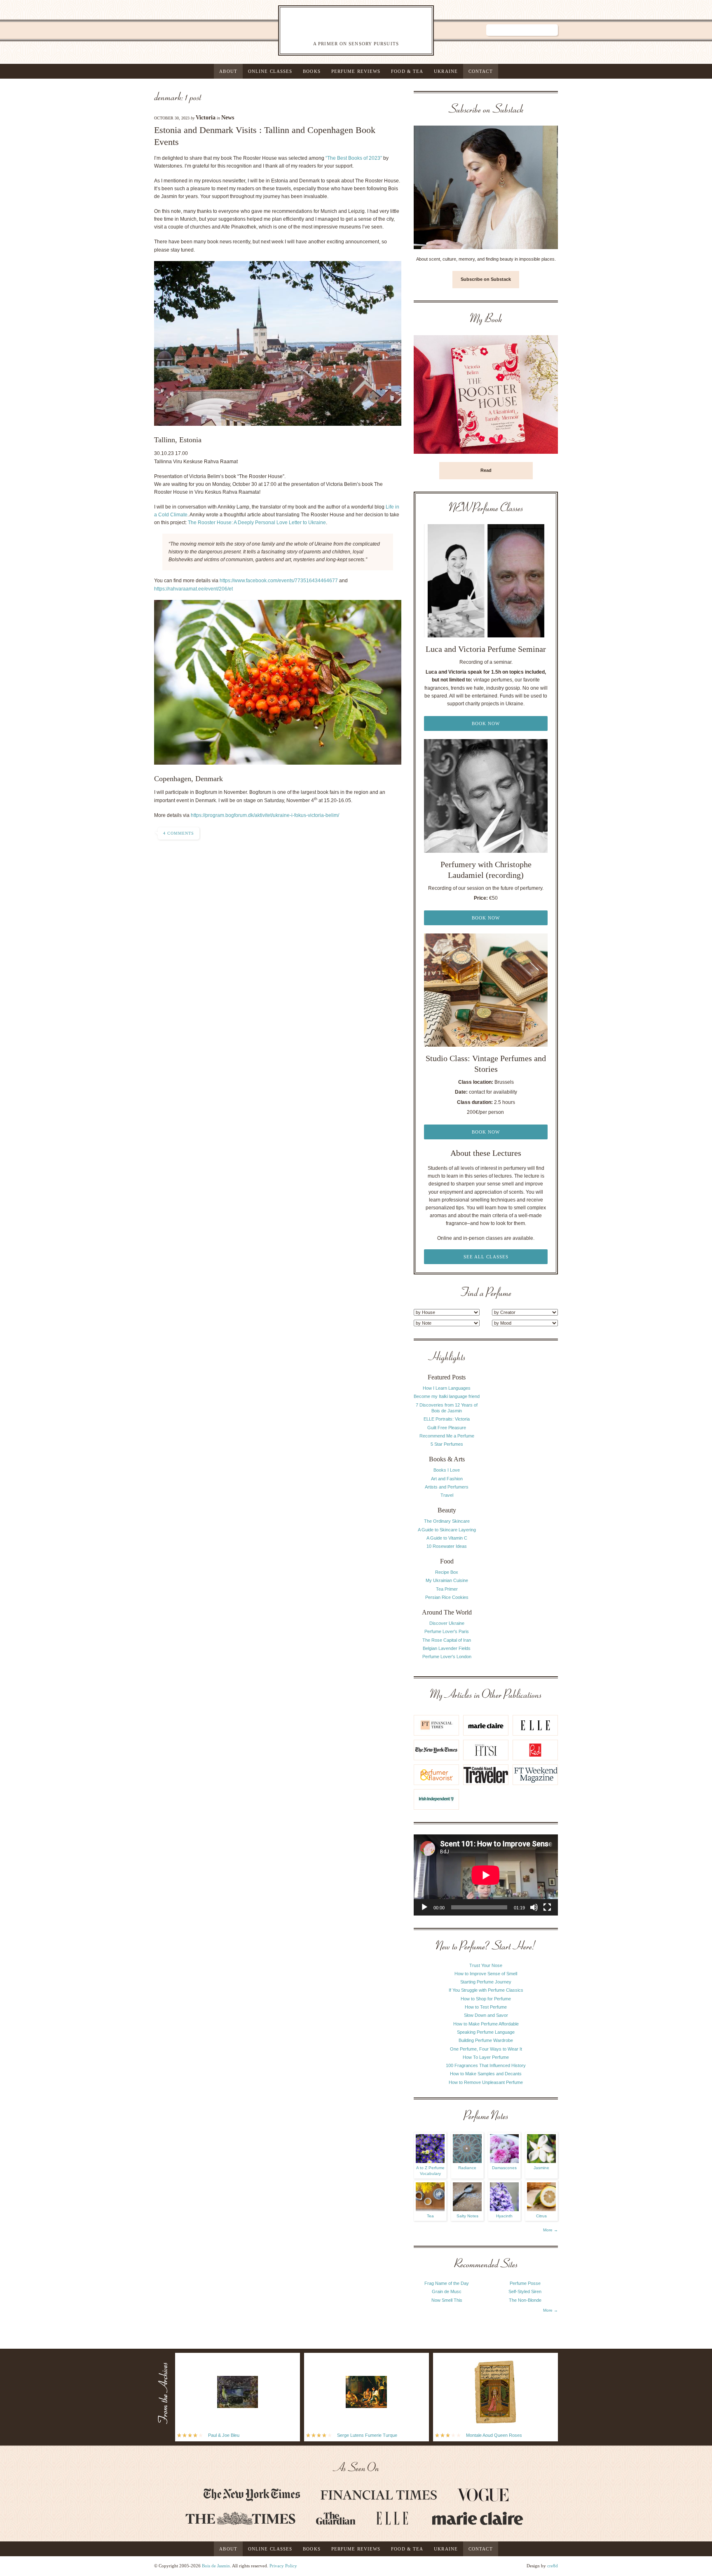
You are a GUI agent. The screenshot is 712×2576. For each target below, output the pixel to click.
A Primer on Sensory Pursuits (339, 30)
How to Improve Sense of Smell (486, 1974)
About (228, 71)
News (228, 118)
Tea (430, 2216)
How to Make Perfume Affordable (486, 2024)
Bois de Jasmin (216, 2566)
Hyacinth (504, 2216)
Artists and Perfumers (447, 1487)
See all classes (486, 1257)
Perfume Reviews (356, 71)
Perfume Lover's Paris (447, 1631)
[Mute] (534, 1907)
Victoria (206, 118)
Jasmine (541, 2168)
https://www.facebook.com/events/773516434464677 (279, 581)
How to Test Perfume (486, 2007)
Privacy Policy (283, 2566)
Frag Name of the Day (447, 2283)
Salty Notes (467, 2216)
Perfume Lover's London (447, 1657)
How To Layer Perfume (486, 2057)
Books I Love (447, 1470)
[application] (486, 1875)
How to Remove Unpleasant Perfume (486, 2082)
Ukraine (446, 71)
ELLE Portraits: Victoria (447, 1419)
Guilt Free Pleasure (447, 1428)
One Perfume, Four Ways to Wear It (486, 2049)
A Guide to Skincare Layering (447, 1530)
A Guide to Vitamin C (447, 1538)
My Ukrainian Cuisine (447, 1580)
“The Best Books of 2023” (354, 158)
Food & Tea (407, 71)
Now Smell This (447, 2300)
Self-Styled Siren (525, 2291)
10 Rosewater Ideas (447, 1546)
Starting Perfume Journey (486, 1982)
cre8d (553, 2566)
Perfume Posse (525, 2283)
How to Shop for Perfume (486, 1999)
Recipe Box (447, 1572)
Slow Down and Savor (486, 2015)
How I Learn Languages (447, 1388)
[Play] (424, 1907)
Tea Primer (447, 1589)
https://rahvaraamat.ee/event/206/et (193, 589)
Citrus (541, 2216)
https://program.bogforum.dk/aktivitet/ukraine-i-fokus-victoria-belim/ (265, 815)
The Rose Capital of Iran (447, 1640)
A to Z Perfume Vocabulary (430, 2171)
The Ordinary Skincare (447, 1521)
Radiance (467, 2168)
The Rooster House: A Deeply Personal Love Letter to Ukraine (257, 523)
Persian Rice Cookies (447, 1597)
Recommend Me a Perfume (447, 1436)
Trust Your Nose (486, 1965)
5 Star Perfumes (447, 1444)
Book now (486, 723)
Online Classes (270, 71)
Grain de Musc (447, 2291)
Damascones (504, 2168)
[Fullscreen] (547, 1907)
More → (550, 2230)
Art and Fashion (447, 1479)
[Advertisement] (525, 1475)
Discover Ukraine (447, 1623)
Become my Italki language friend (447, 1396)
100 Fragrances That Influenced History (486, 2065)
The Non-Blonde (525, 2300)
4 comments (179, 833)
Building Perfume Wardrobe (486, 2040)
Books (312, 71)
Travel (447, 1495)
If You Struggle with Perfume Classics (486, 1990)
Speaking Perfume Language (486, 2032)
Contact (481, 71)
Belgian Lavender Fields (447, 1648)
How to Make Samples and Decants (486, 2074)
